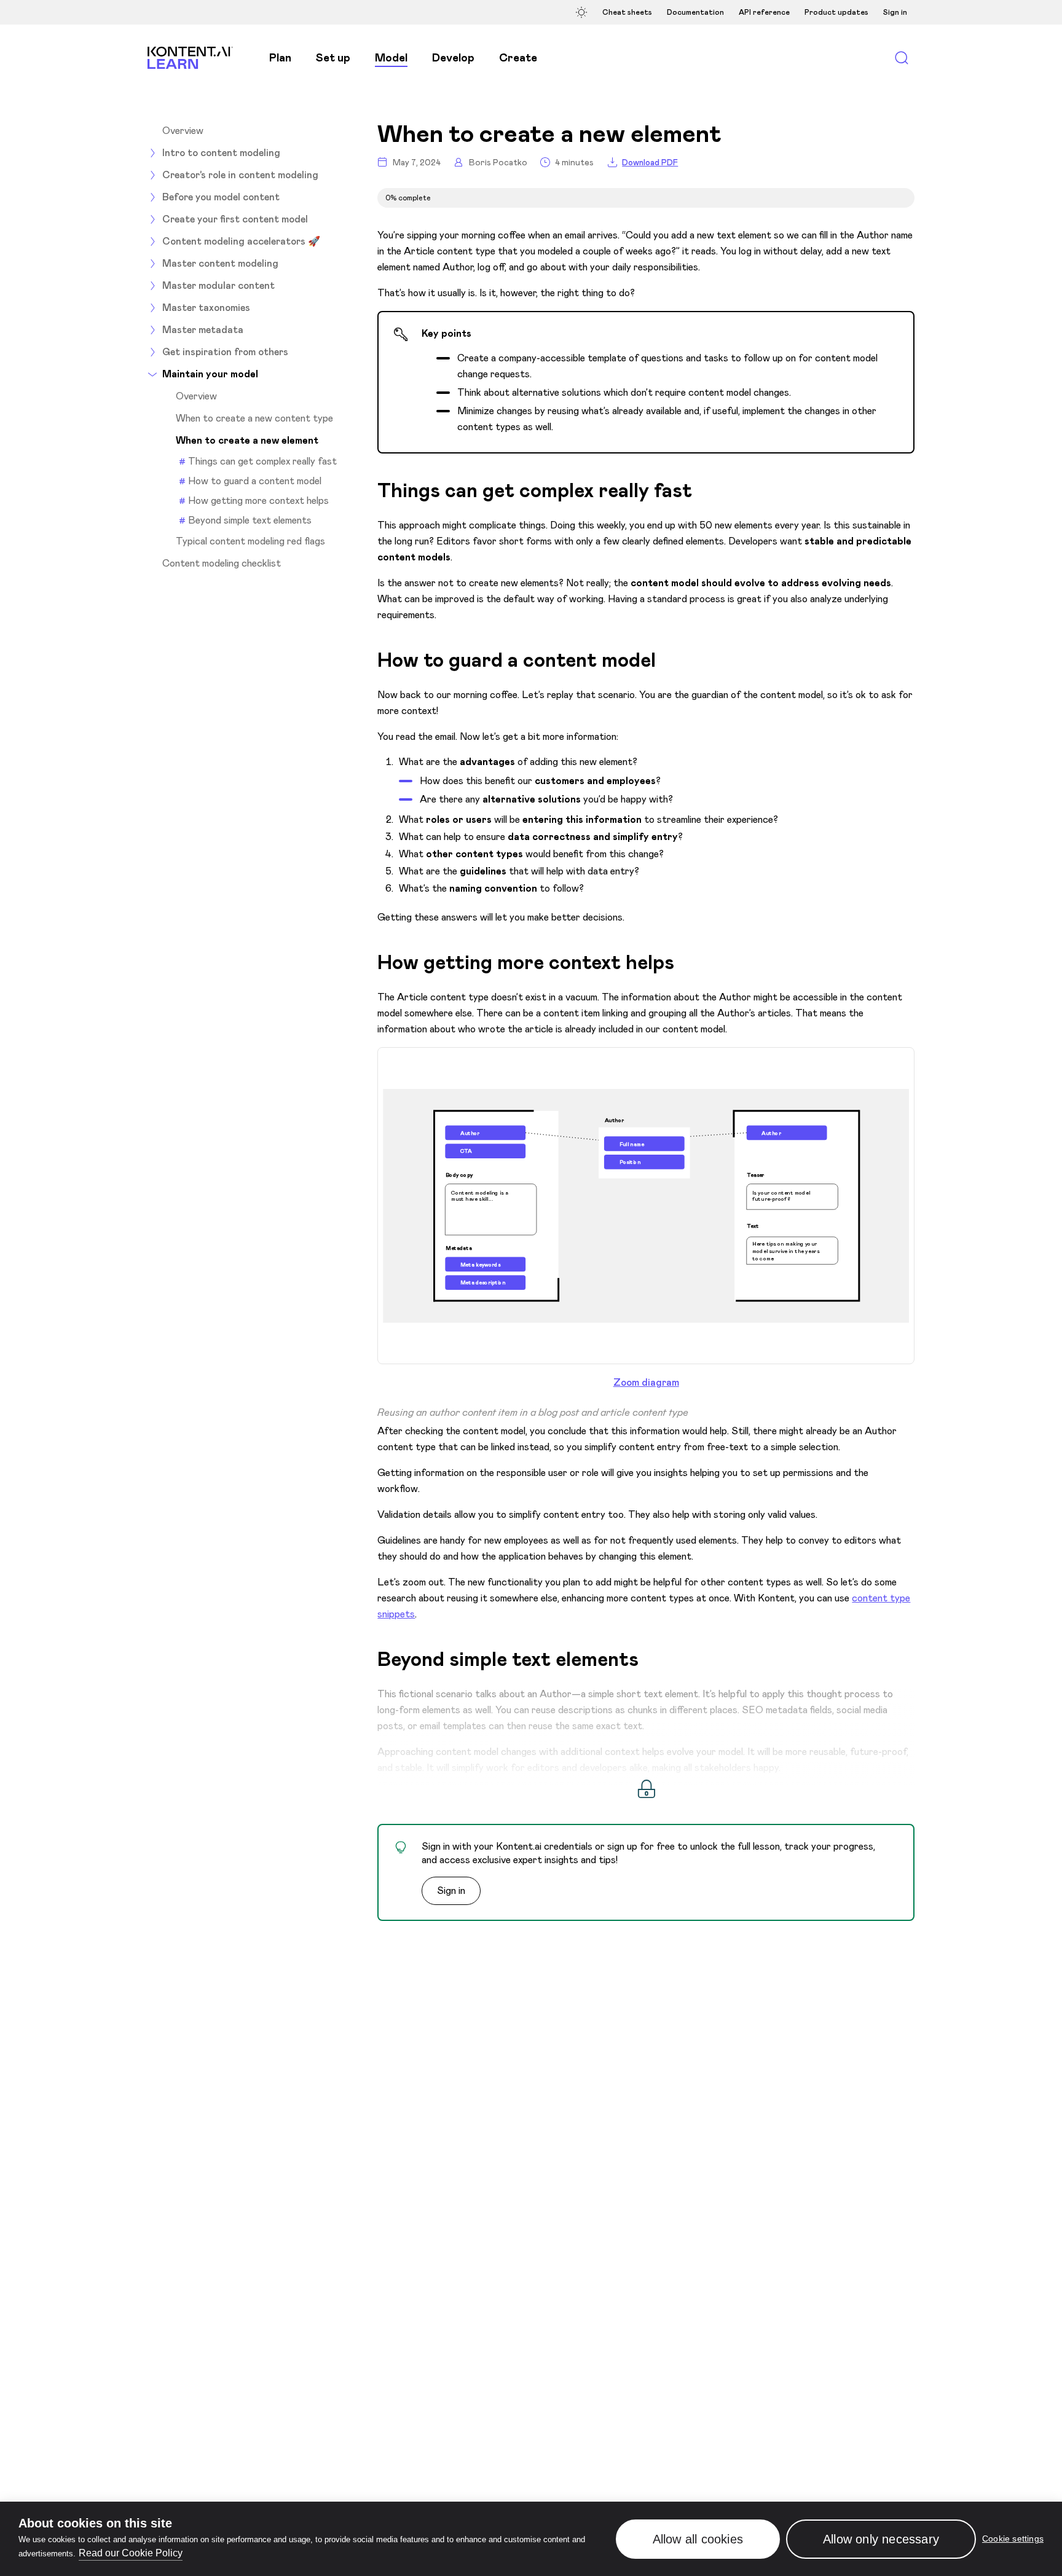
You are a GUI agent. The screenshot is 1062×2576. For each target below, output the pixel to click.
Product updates (836, 12)
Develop (453, 58)
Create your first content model (235, 219)
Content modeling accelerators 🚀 (241, 241)
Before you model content (221, 197)
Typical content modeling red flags (250, 541)
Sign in (895, 12)
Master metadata (203, 330)
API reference (764, 12)
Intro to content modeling (221, 153)
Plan (280, 58)
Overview (183, 131)
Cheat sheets (627, 12)
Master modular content (218, 285)
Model (391, 58)
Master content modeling (220, 263)
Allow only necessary (881, 2539)
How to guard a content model (255, 481)
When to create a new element (247, 441)
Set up (333, 58)
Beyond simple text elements (250, 520)
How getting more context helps (258, 501)
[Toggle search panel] (901, 58)
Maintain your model (210, 374)
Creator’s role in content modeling (240, 175)
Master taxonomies (206, 308)
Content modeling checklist (222, 563)
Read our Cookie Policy (131, 2553)
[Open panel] (583, 12)
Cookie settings (1013, 2539)
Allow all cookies (698, 2539)
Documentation (695, 12)
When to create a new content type (254, 418)
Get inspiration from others (225, 352)
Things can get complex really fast (264, 461)
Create (518, 58)
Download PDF (650, 163)
